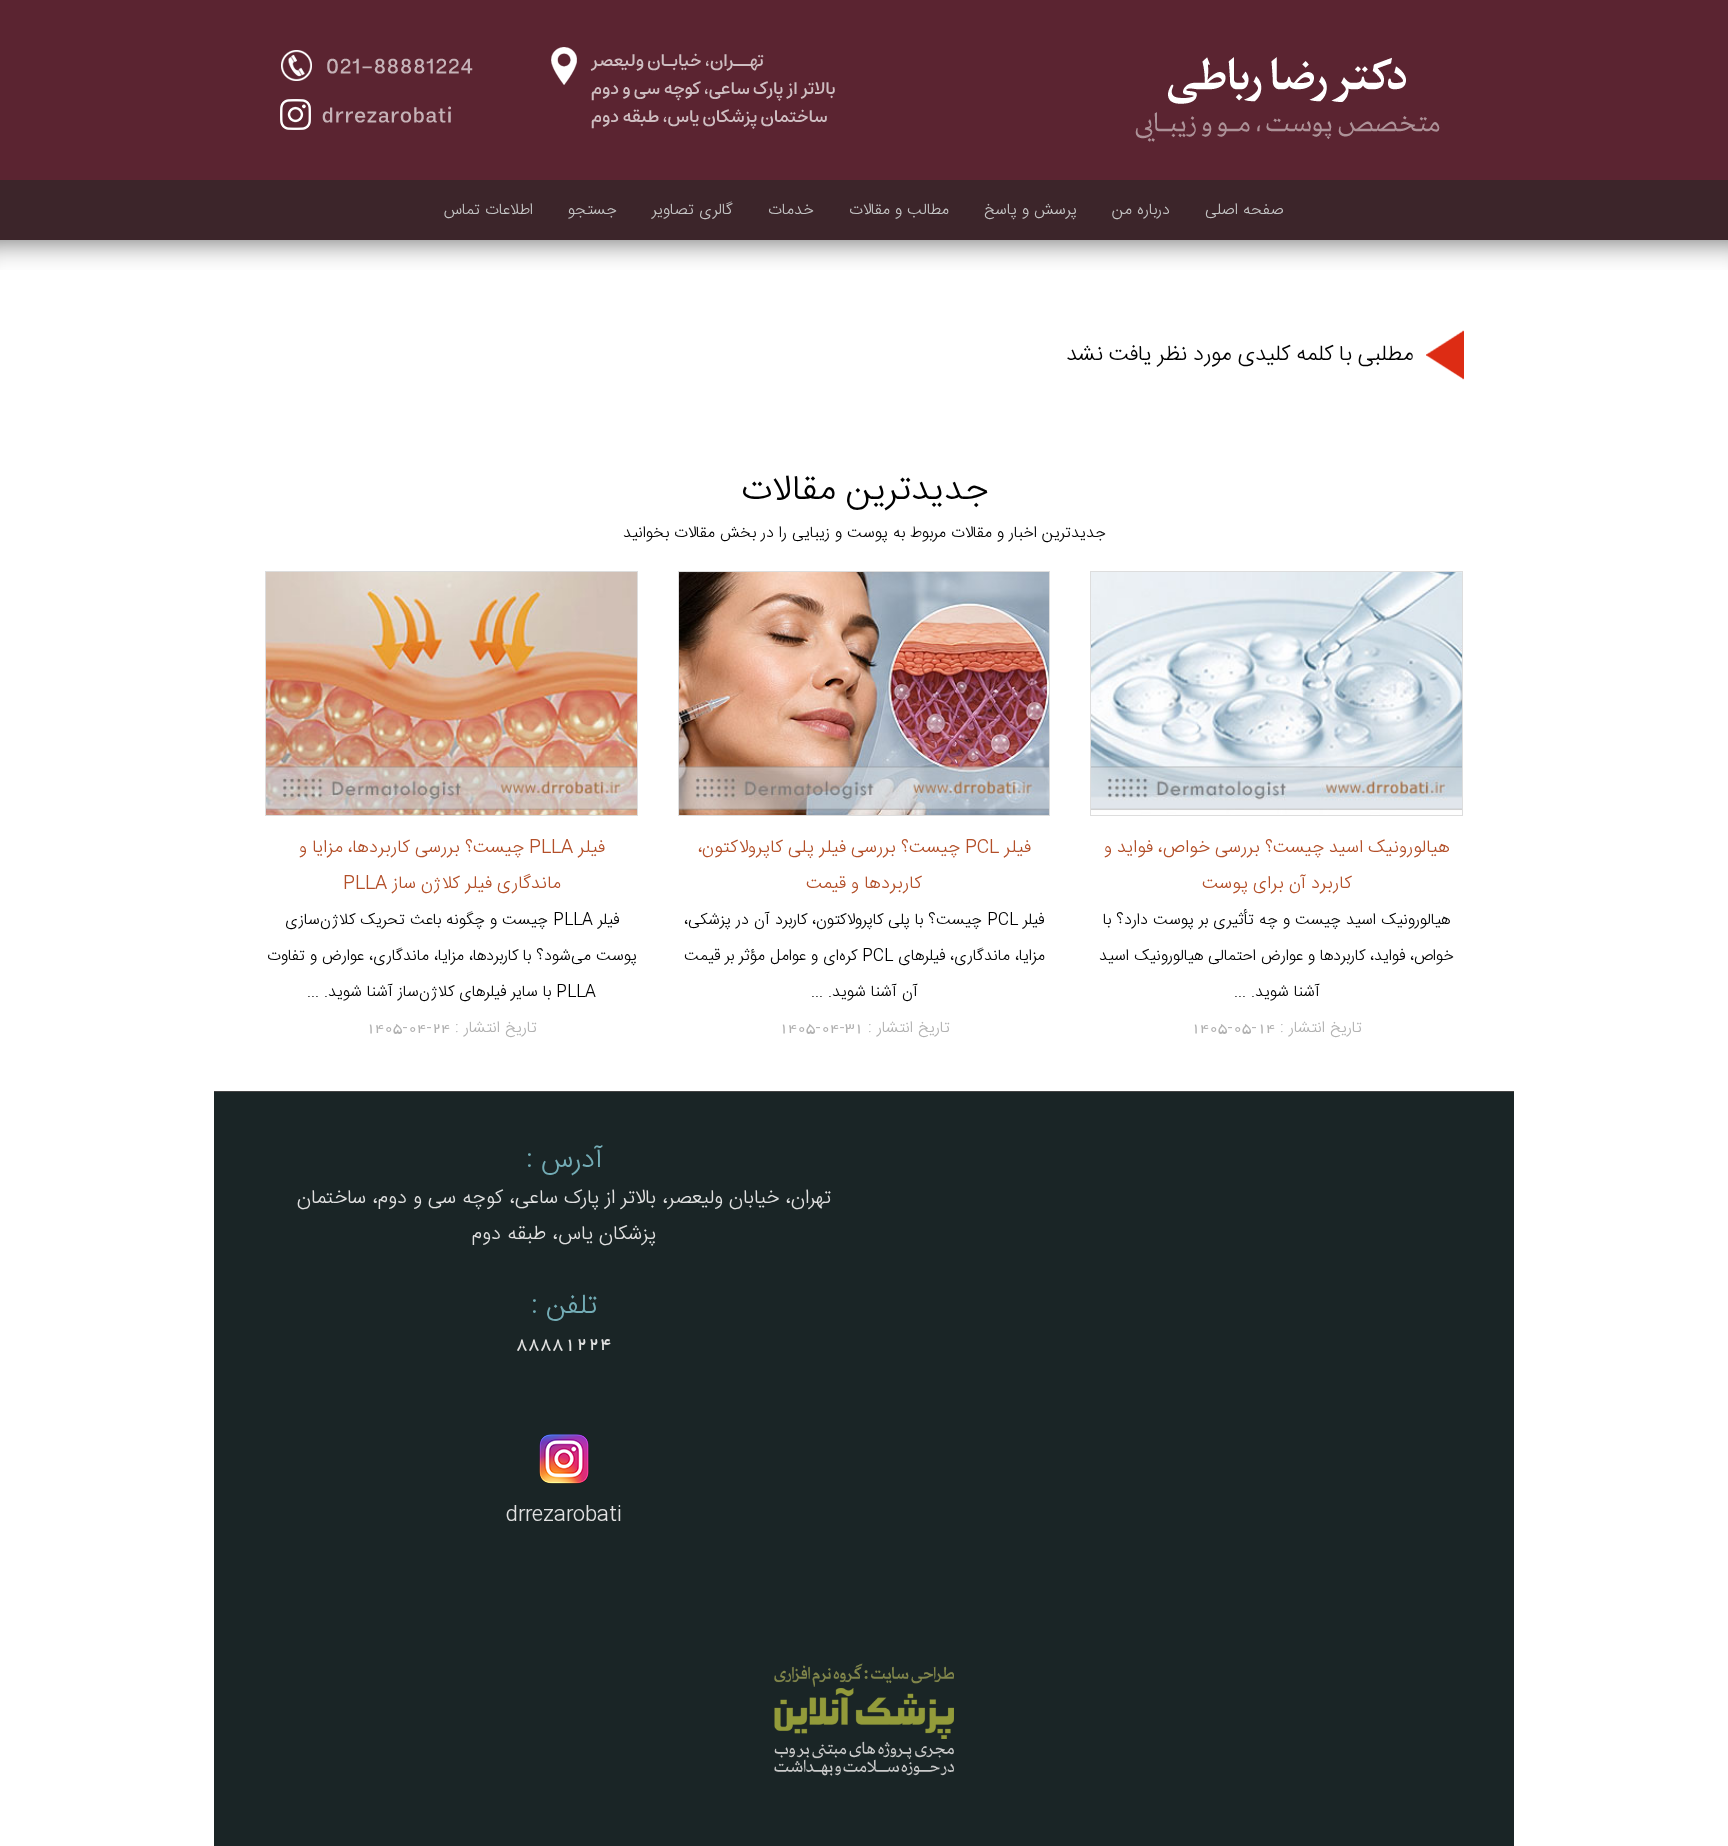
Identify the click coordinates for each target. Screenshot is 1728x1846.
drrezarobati (564, 1515)
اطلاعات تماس (488, 210)
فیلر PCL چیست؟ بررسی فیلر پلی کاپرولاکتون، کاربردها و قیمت (864, 865)
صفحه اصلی (1244, 210)
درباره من (1141, 210)
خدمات (791, 210)
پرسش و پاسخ (1030, 210)
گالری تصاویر (692, 210)
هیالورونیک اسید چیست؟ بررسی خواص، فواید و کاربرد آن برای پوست (1277, 865)
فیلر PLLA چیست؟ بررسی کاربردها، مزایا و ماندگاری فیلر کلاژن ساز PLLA (452, 865)
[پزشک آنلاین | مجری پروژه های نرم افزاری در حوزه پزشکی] (864, 1778)
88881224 (564, 1344)
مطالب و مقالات (899, 210)
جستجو (592, 210)
